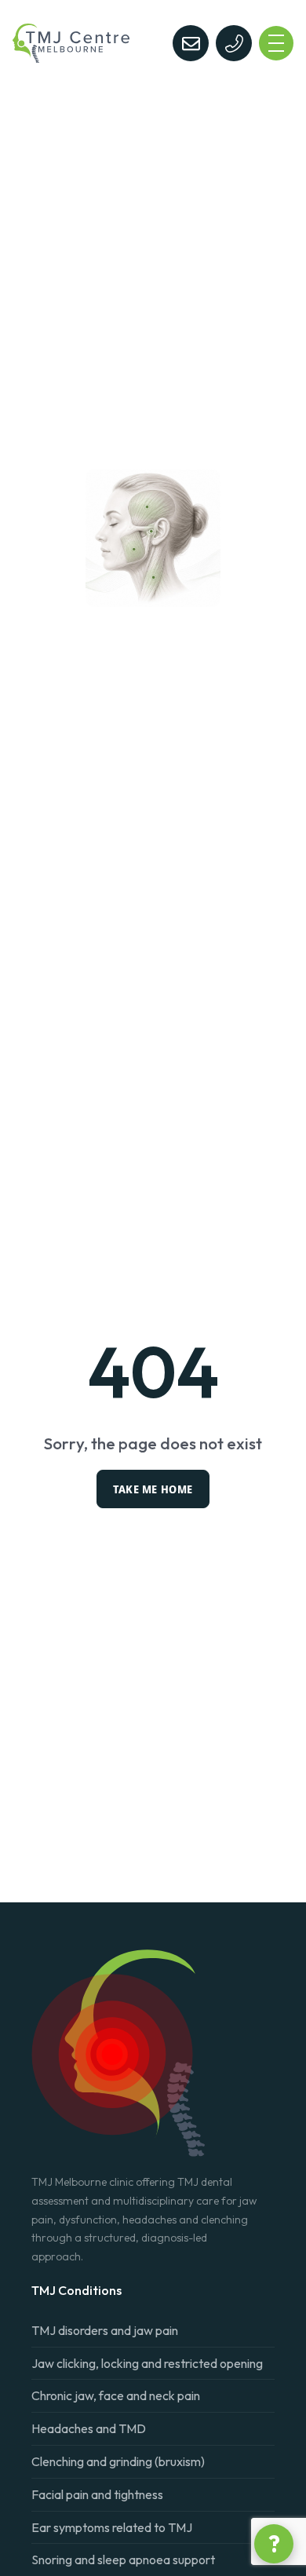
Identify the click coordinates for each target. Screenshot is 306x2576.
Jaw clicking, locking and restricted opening (147, 2363)
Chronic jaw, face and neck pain (116, 2395)
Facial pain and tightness (97, 2494)
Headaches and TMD (89, 2428)
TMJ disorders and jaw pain (105, 2330)
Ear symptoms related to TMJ (112, 2527)
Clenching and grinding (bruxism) (118, 2461)
